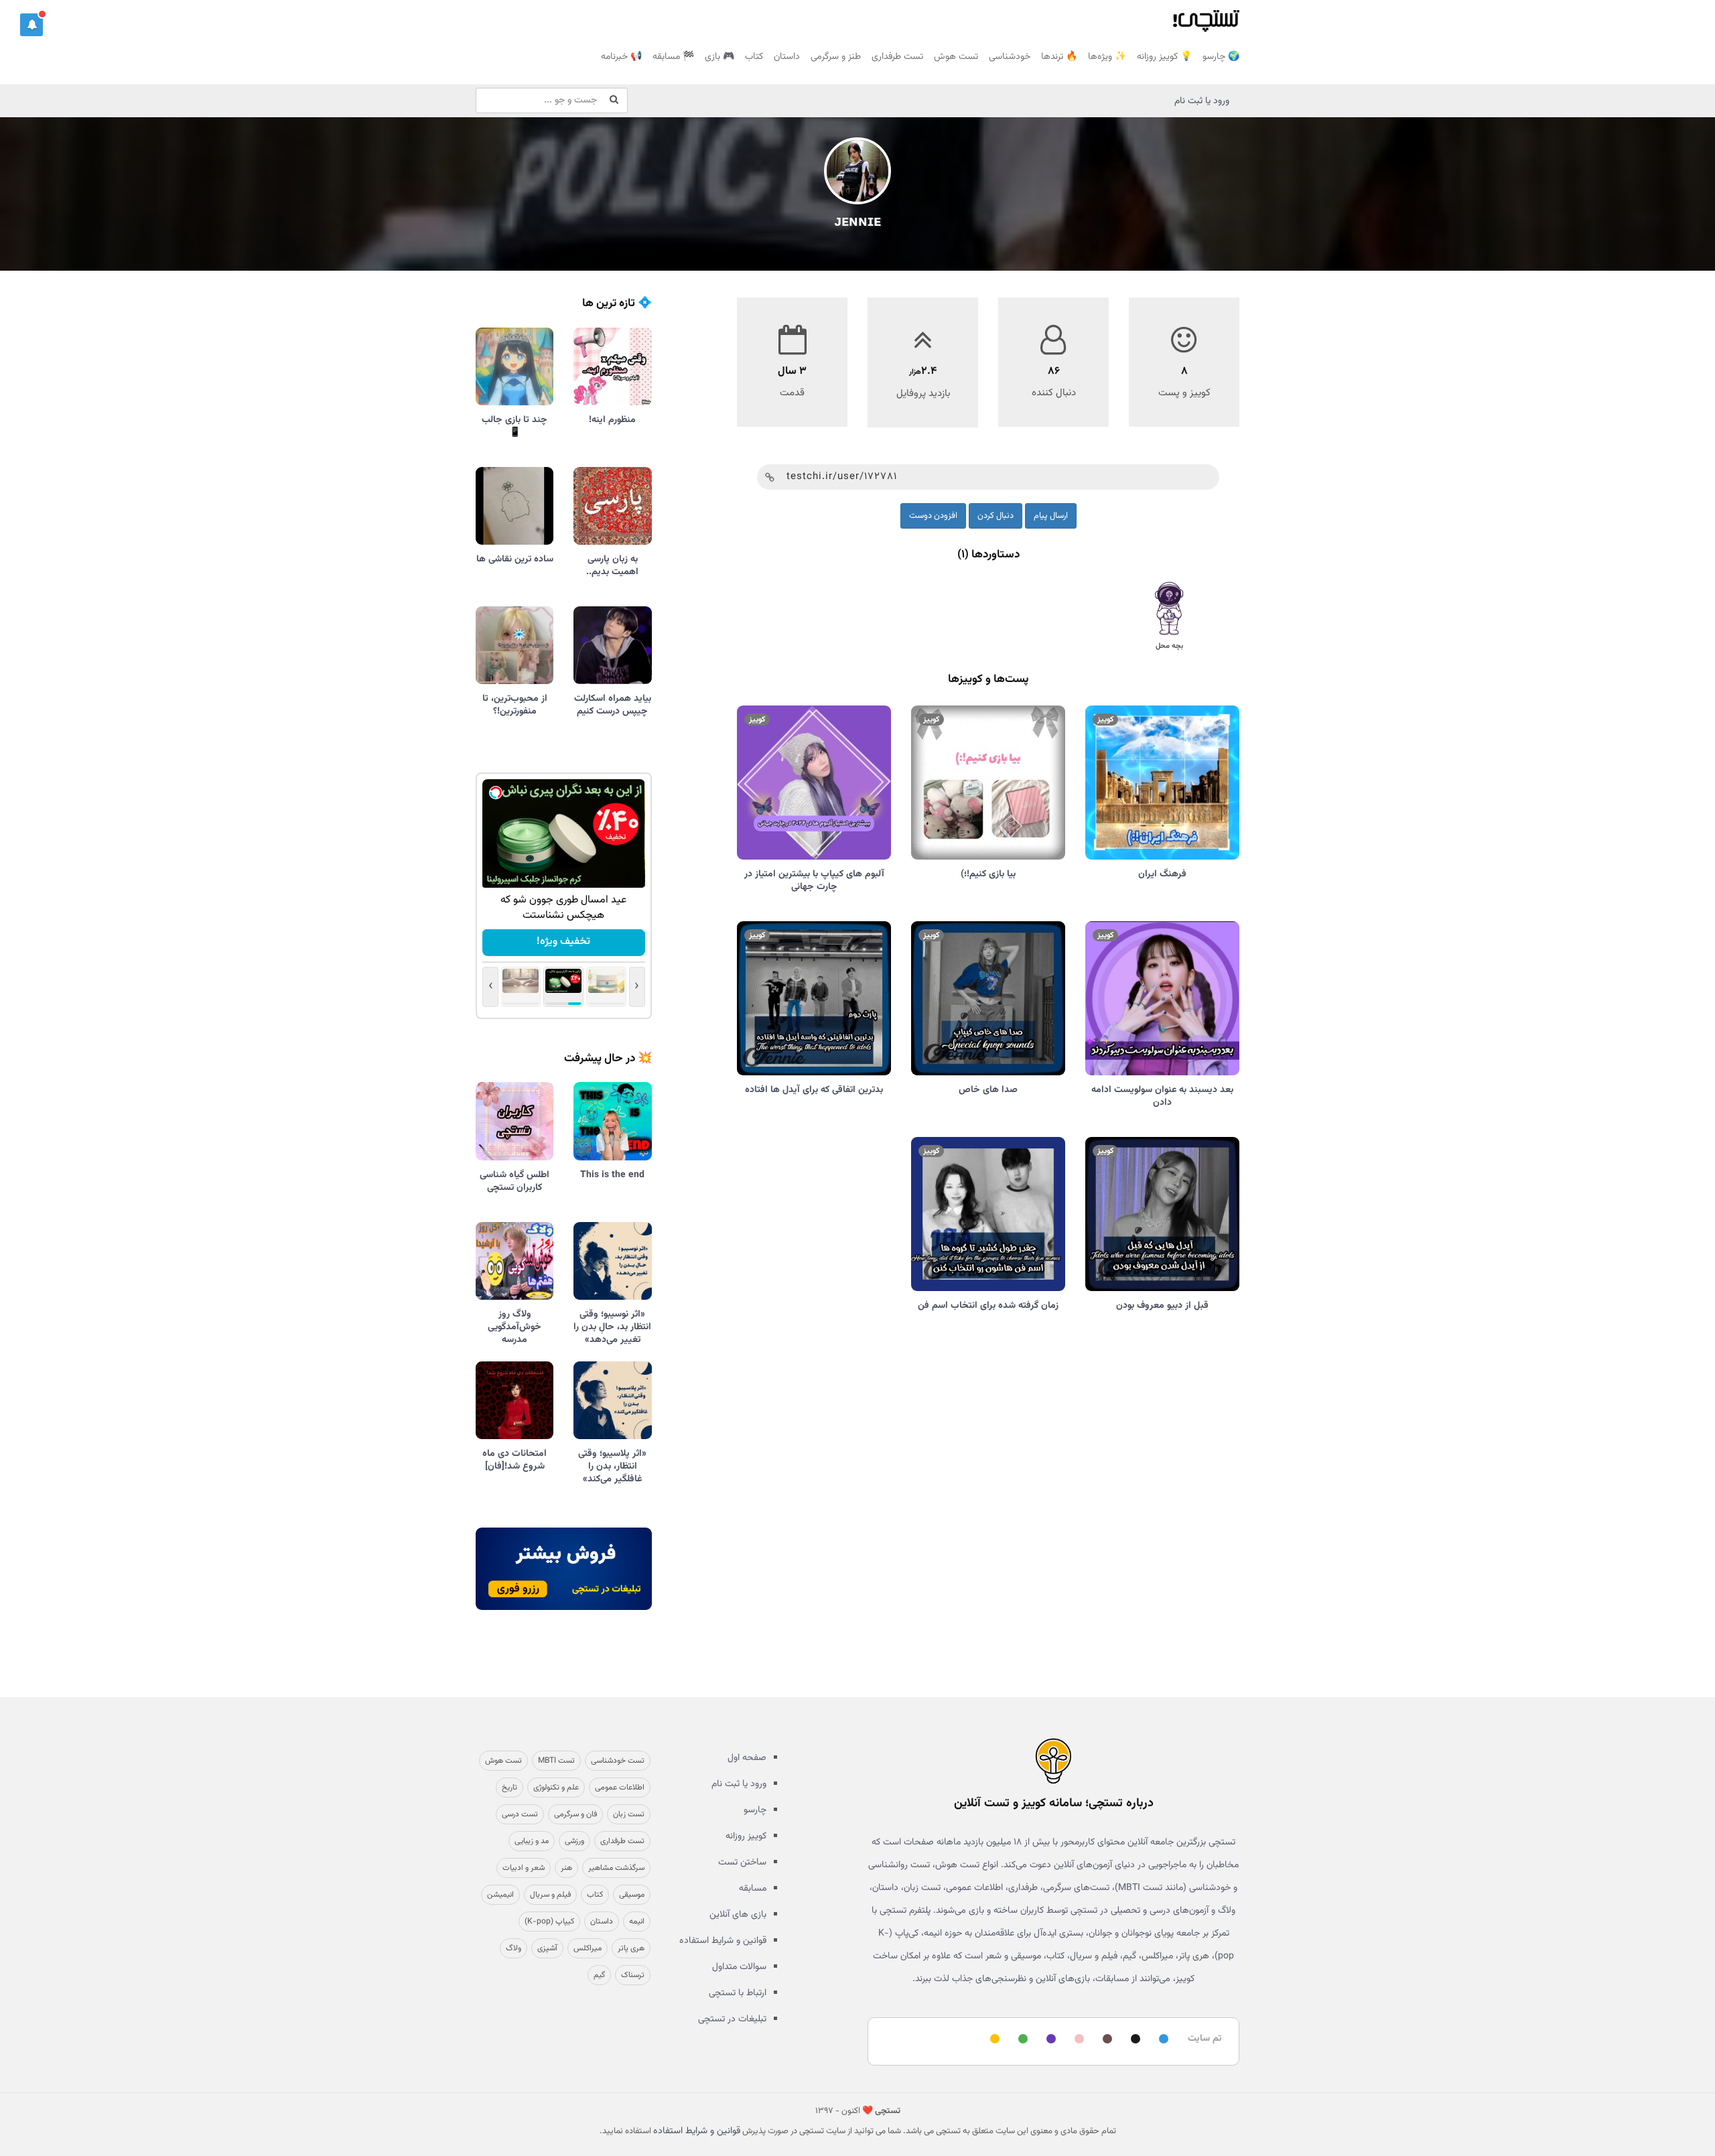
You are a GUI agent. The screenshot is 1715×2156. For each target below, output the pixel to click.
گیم (599, 1975)
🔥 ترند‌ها (1059, 57)
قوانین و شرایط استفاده (723, 1941)
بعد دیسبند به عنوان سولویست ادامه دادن (1162, 1096)
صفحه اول (747, 1758)
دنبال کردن (996, 516)
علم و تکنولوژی (556, 1788)
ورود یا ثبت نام (1202, 101)
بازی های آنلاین (738, 1915)
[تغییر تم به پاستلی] (1077, 2040)
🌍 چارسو (1221, 57)
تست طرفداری (897, 57)
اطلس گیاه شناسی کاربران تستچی (514, 1182)
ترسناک (633, 1975)
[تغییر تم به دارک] (1134, 2040)
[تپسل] (496, 793)
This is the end (612, 1175)
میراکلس (588, 1948)
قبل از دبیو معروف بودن (1162, 1306)
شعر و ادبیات (524, 1868)
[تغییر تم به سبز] (1021, 2040)
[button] (31, 25)
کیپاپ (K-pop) (549, 1922)
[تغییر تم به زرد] (993, 2040)
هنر (566, 1868)
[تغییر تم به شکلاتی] (1105, 2040)
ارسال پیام (1051, 516)
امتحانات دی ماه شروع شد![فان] (514, 1460)
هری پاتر (631, 1948)
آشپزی (547, 1948)
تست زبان (629, 1814)
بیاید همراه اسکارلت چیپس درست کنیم (613, 705)
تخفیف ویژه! (563, 942)
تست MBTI (556, 1761)
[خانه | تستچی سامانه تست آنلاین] (1206, 17)
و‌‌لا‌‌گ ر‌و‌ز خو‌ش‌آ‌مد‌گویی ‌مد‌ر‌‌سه (514, 1327)
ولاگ (513, 1948)
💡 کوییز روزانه (1164, 57)
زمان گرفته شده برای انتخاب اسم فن (988, 1306)
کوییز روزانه (746, 1836)
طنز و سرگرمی (836, 57)
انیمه (637, 1922)
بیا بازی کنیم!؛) (988, 874)
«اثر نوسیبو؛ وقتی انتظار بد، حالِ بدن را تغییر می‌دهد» (612, 1327)
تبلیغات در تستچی (732, 2019)
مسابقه (753, 1889)
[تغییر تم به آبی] (1162, 2040)
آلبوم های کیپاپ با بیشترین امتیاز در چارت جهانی (814, 881)
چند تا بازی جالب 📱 (514, 426)
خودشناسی (1010, 57)
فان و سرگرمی (575, 1814)
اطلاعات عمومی (620, 1788)
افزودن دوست (933, 516)
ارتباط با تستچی (738, 1993)
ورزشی (574, 1841)
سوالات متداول (739, 1967)
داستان (787, 57)
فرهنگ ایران (1162, 874)
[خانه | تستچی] (1053, 1761)
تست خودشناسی (618, 1761)
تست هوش (956, 57)
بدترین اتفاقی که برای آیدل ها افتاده (814, 1090)
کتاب (754, 57)
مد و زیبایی (532, 1841)
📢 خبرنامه (621, 57)
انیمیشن (500, 1895)
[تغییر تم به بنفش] (1049, 2040)
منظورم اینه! (612, 420)
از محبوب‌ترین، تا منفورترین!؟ (515, 705)
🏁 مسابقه (673, 57)
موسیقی (632, 1895)
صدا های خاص (988, 1090)
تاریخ (509, 1788)
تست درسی (520, 1814)
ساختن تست (742, 1863)
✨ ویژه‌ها (1107, 57)
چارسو (755, 1810)
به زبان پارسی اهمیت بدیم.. (612, 566)
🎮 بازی (719, 57)
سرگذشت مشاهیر (616, 1868)
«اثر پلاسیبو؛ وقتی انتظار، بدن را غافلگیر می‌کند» (612, 1467)
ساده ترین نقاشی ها (515, 559)
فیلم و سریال (550, 1895)
